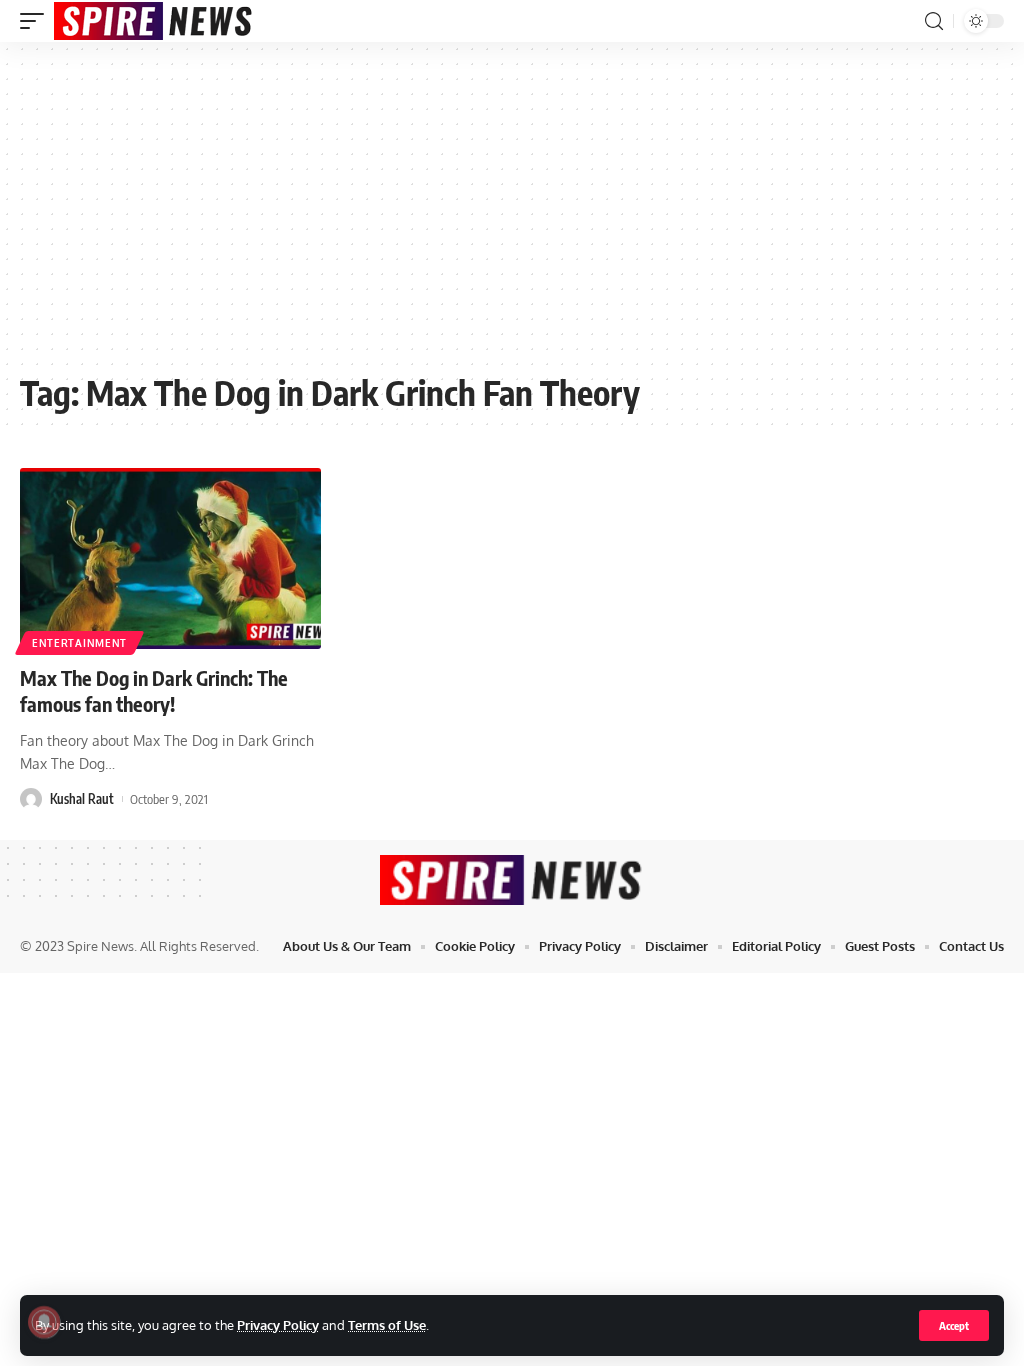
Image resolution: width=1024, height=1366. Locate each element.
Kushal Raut (82, 799)
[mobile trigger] (37, 21)
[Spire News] (154, 21)
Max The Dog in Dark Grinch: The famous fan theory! (154, 690)
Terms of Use (387, 1325)
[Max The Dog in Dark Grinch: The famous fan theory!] (170, 558)
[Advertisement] (512, 217)
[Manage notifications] (44, 1322)
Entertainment (79, 643)
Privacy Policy (278, 1325)
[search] (934, 21)
